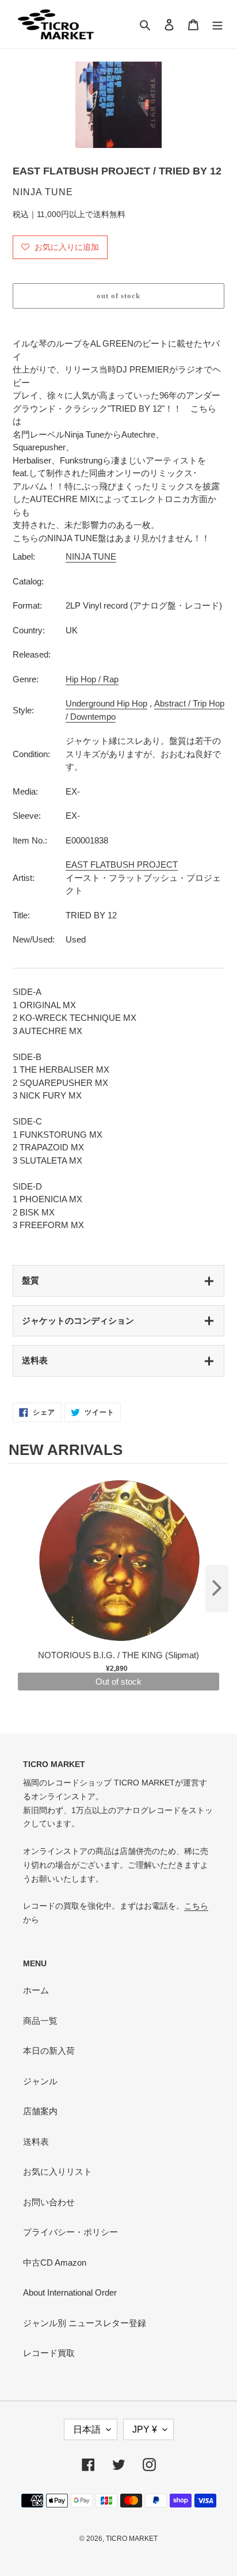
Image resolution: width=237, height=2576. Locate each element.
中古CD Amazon (55, 2262)
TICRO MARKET (132, 2539)
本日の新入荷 (49, 2051)
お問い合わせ (49, 2202)
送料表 (35, 1360)
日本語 (87, 2429)
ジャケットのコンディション (78, 1321)
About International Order (70, 2292)
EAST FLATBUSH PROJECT (122, 865)
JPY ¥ (145, 2429)
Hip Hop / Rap (92, 679)
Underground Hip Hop (106, 703)
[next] (217, 1589)
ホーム (36, 1990)
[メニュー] (217, 24)
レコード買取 (49, 2353)
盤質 (30, 1280)
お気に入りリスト (58, 2172)
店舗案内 (40, 2111)
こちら (196, 1906)
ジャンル (40, 2081)
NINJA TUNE (91, 556)
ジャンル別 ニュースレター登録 (85, 2323)
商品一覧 (40, 2021)
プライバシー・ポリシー (70, 2232)
